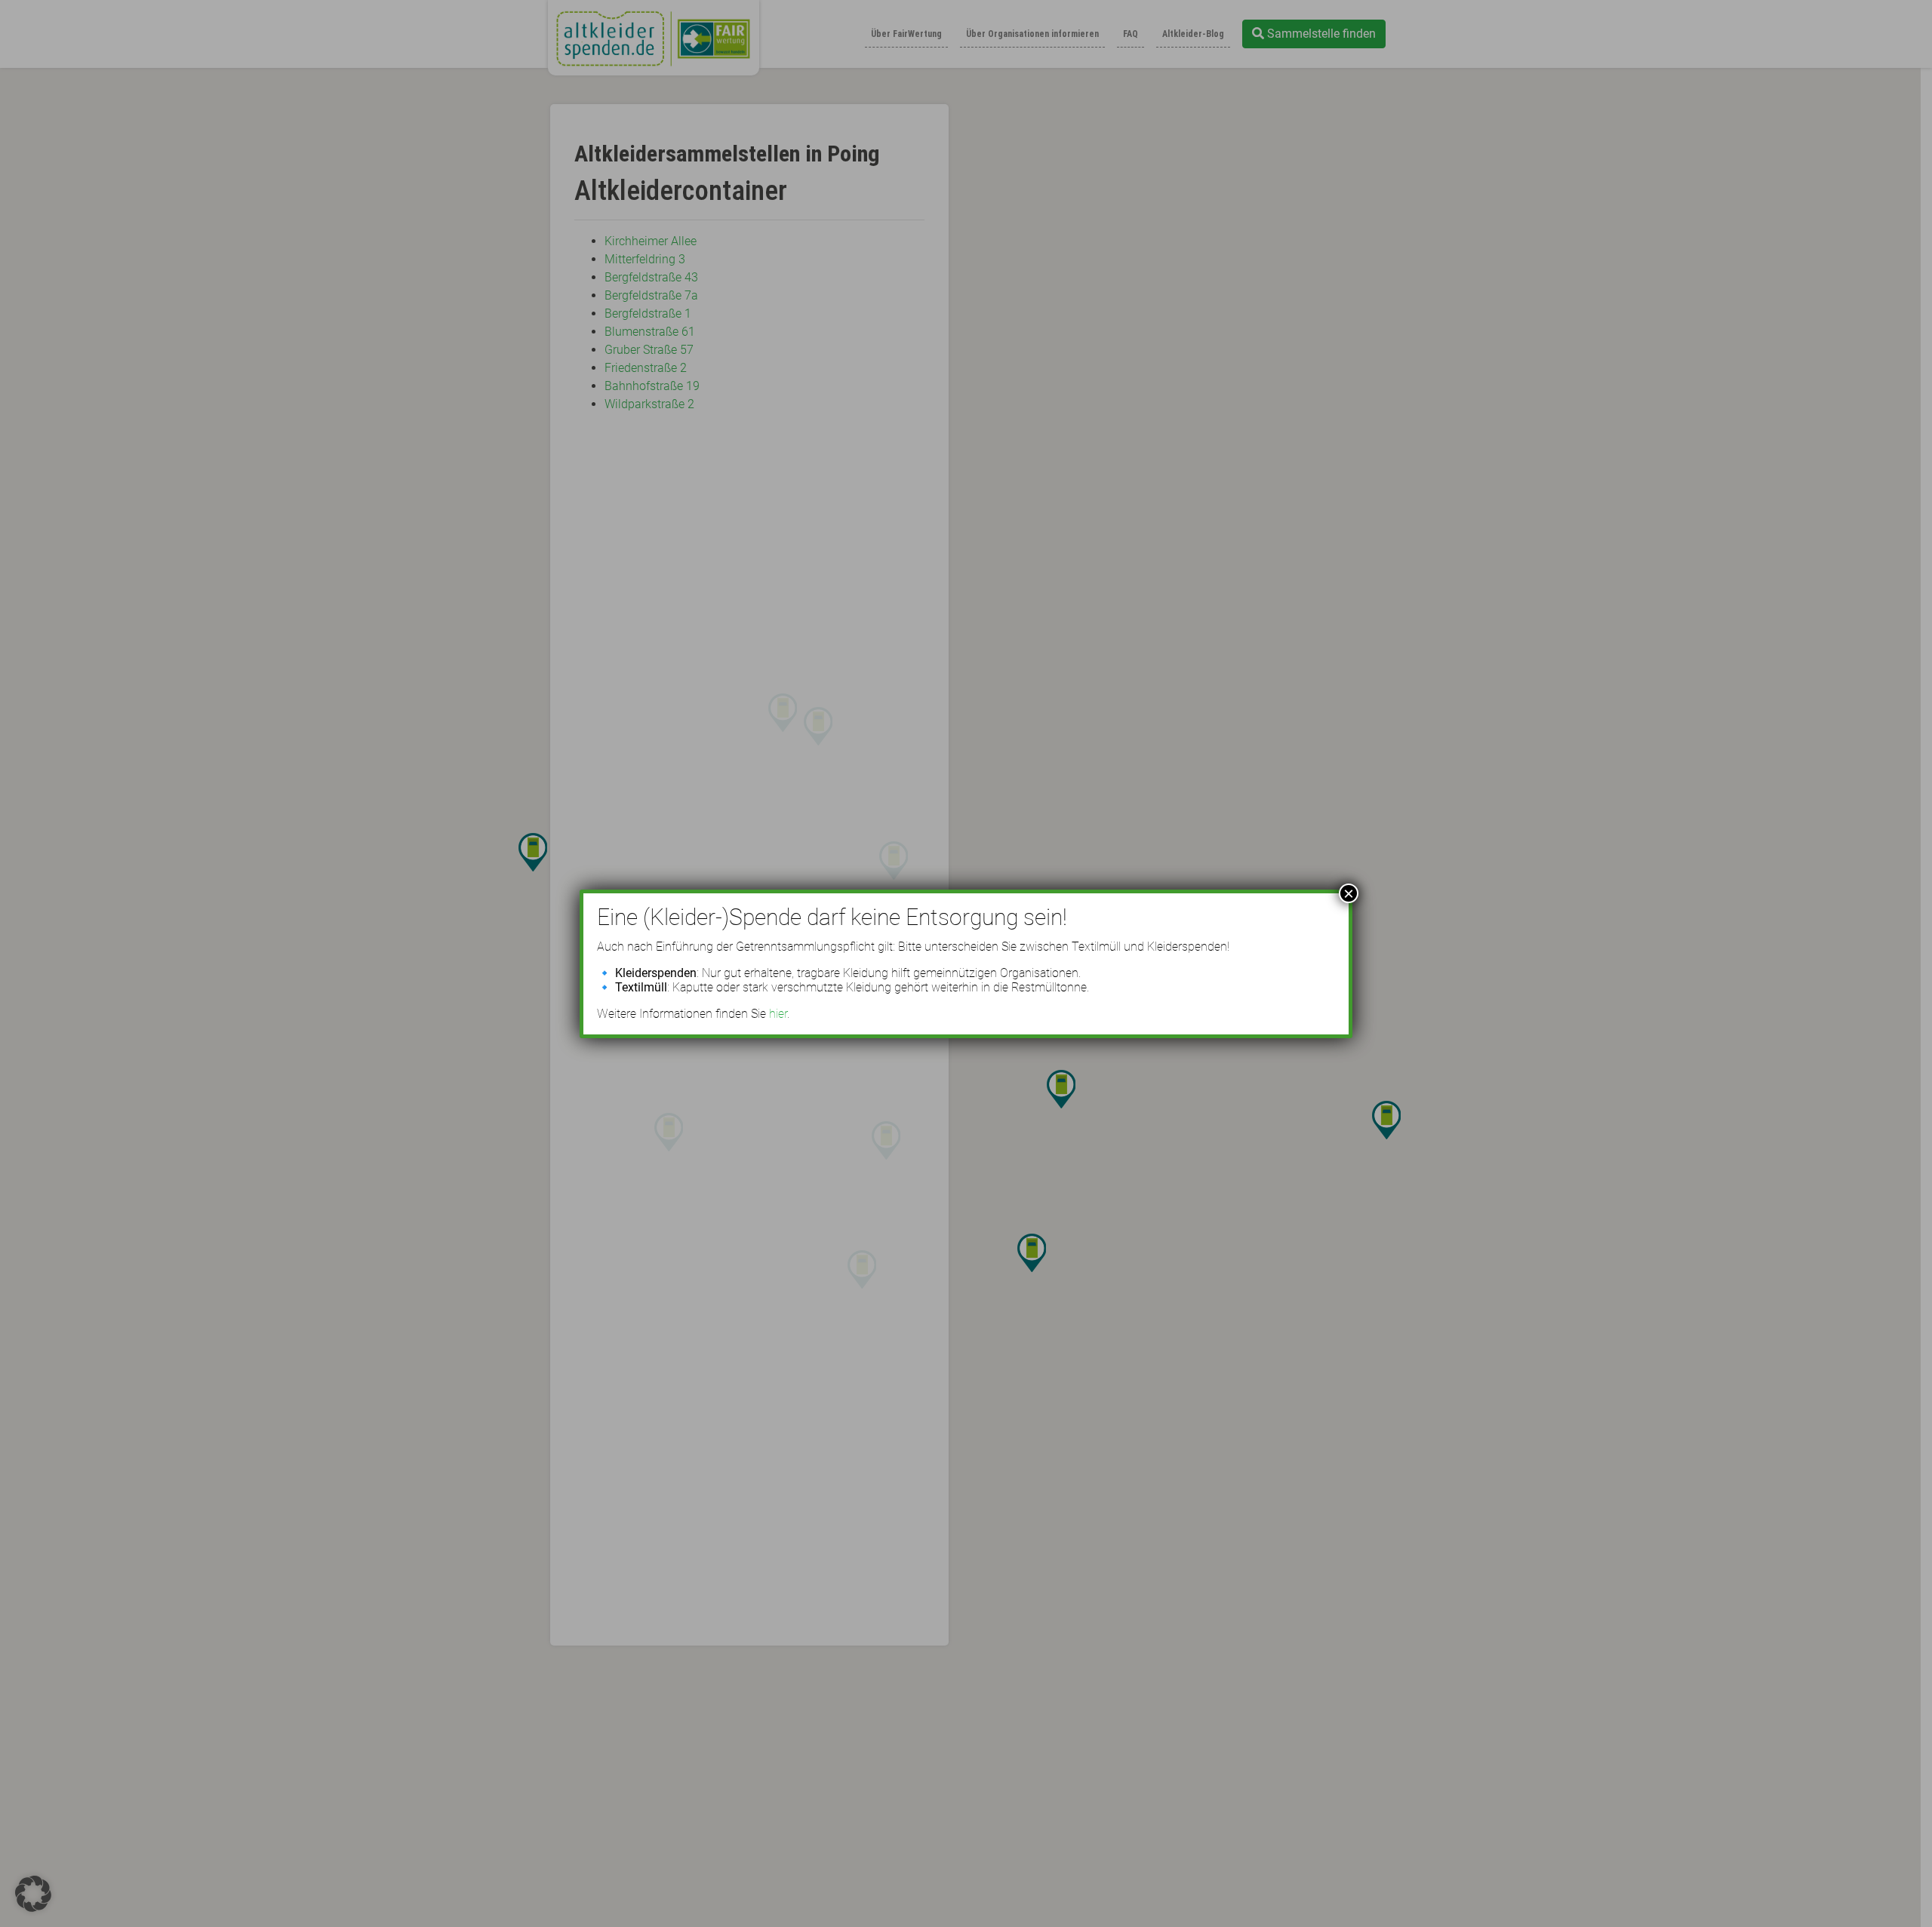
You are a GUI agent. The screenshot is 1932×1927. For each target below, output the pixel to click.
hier (778, 1014)
